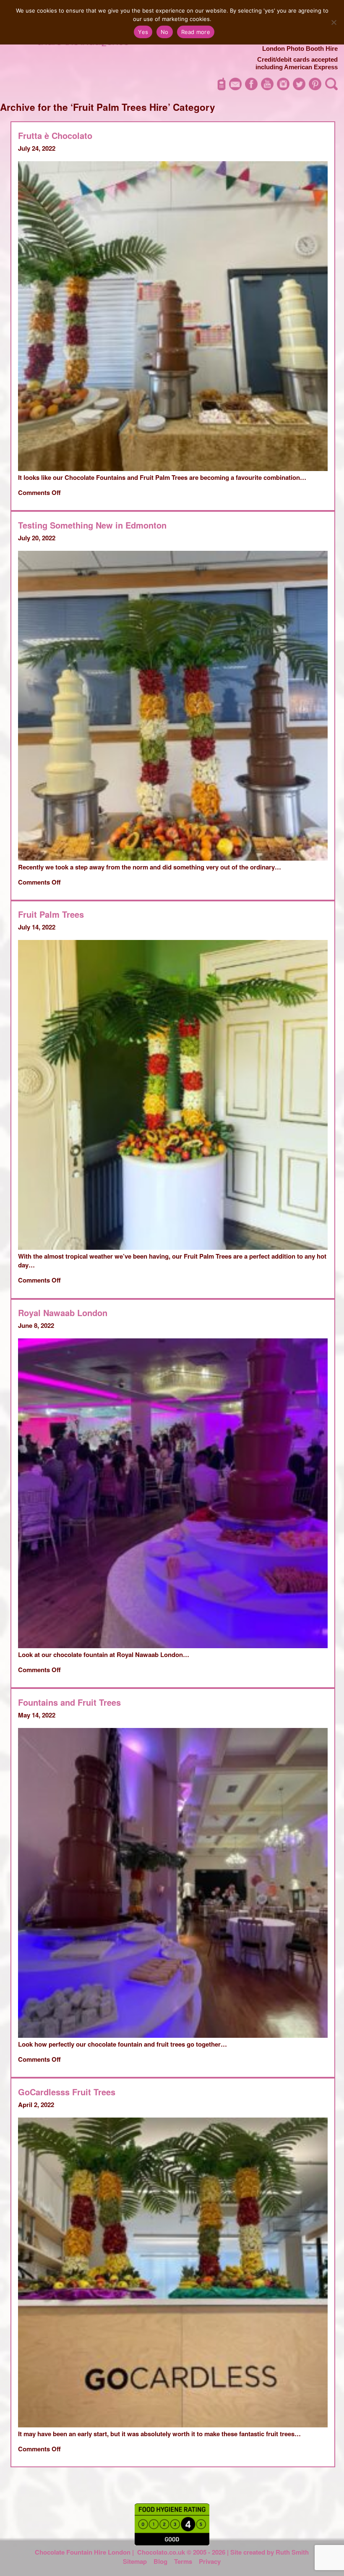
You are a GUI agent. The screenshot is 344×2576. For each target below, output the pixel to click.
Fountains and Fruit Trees (69, 1702)
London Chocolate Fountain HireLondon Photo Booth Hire (290, 45)
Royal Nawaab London (63, 1313)
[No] (334, 22)
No (165, 32)
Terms (183, 2561)
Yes (143, 32)
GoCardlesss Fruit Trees (67, 2092)
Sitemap (135, 2561)
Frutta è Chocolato (55, 135)
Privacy (210, 2561)
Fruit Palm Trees (51, 914)
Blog (160, 2561)
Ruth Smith (292, 2552)
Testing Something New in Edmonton (92, 525)
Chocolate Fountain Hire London (83, 2552)
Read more (196, 32)
